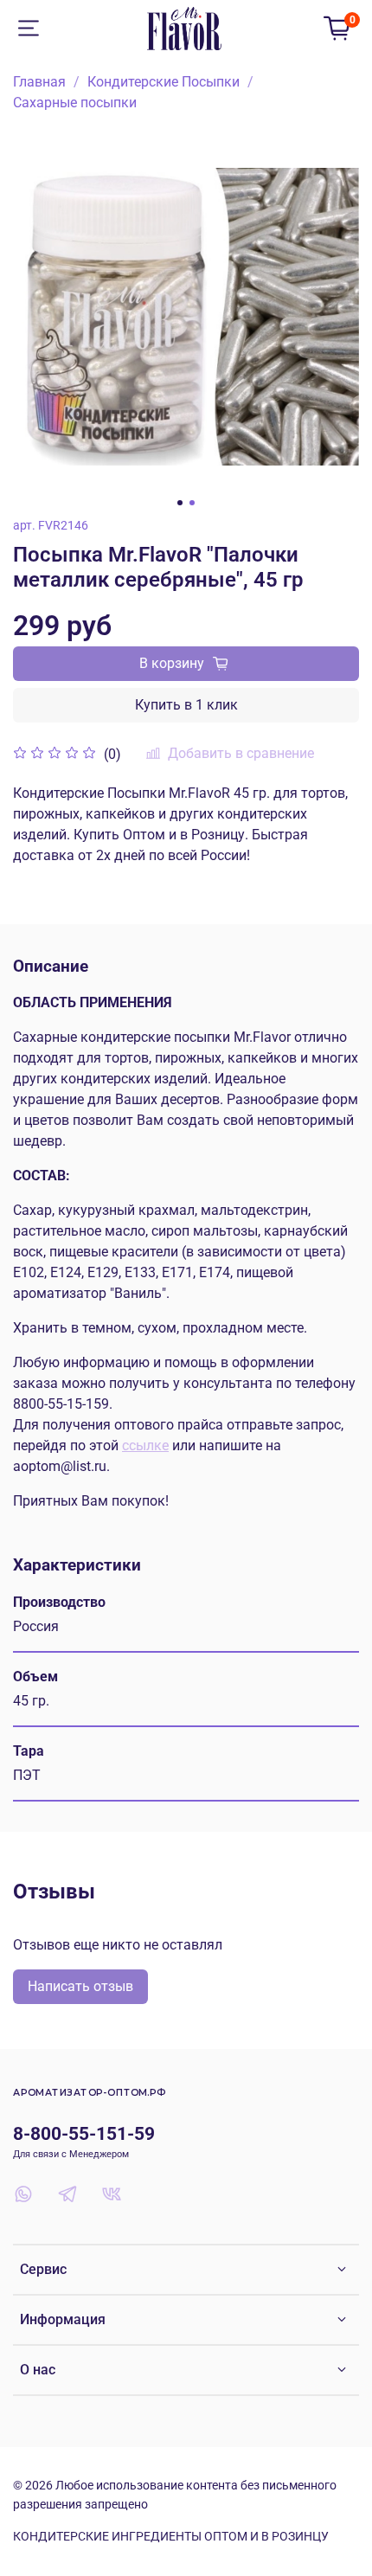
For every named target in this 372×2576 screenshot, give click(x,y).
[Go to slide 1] (180, 503)
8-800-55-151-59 (84, 2134)
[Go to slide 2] (192, 503)
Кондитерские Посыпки (164, 82)
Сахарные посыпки (75, 103)
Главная (39, 82)
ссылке (145, 1445)
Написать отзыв (80, 1986)
